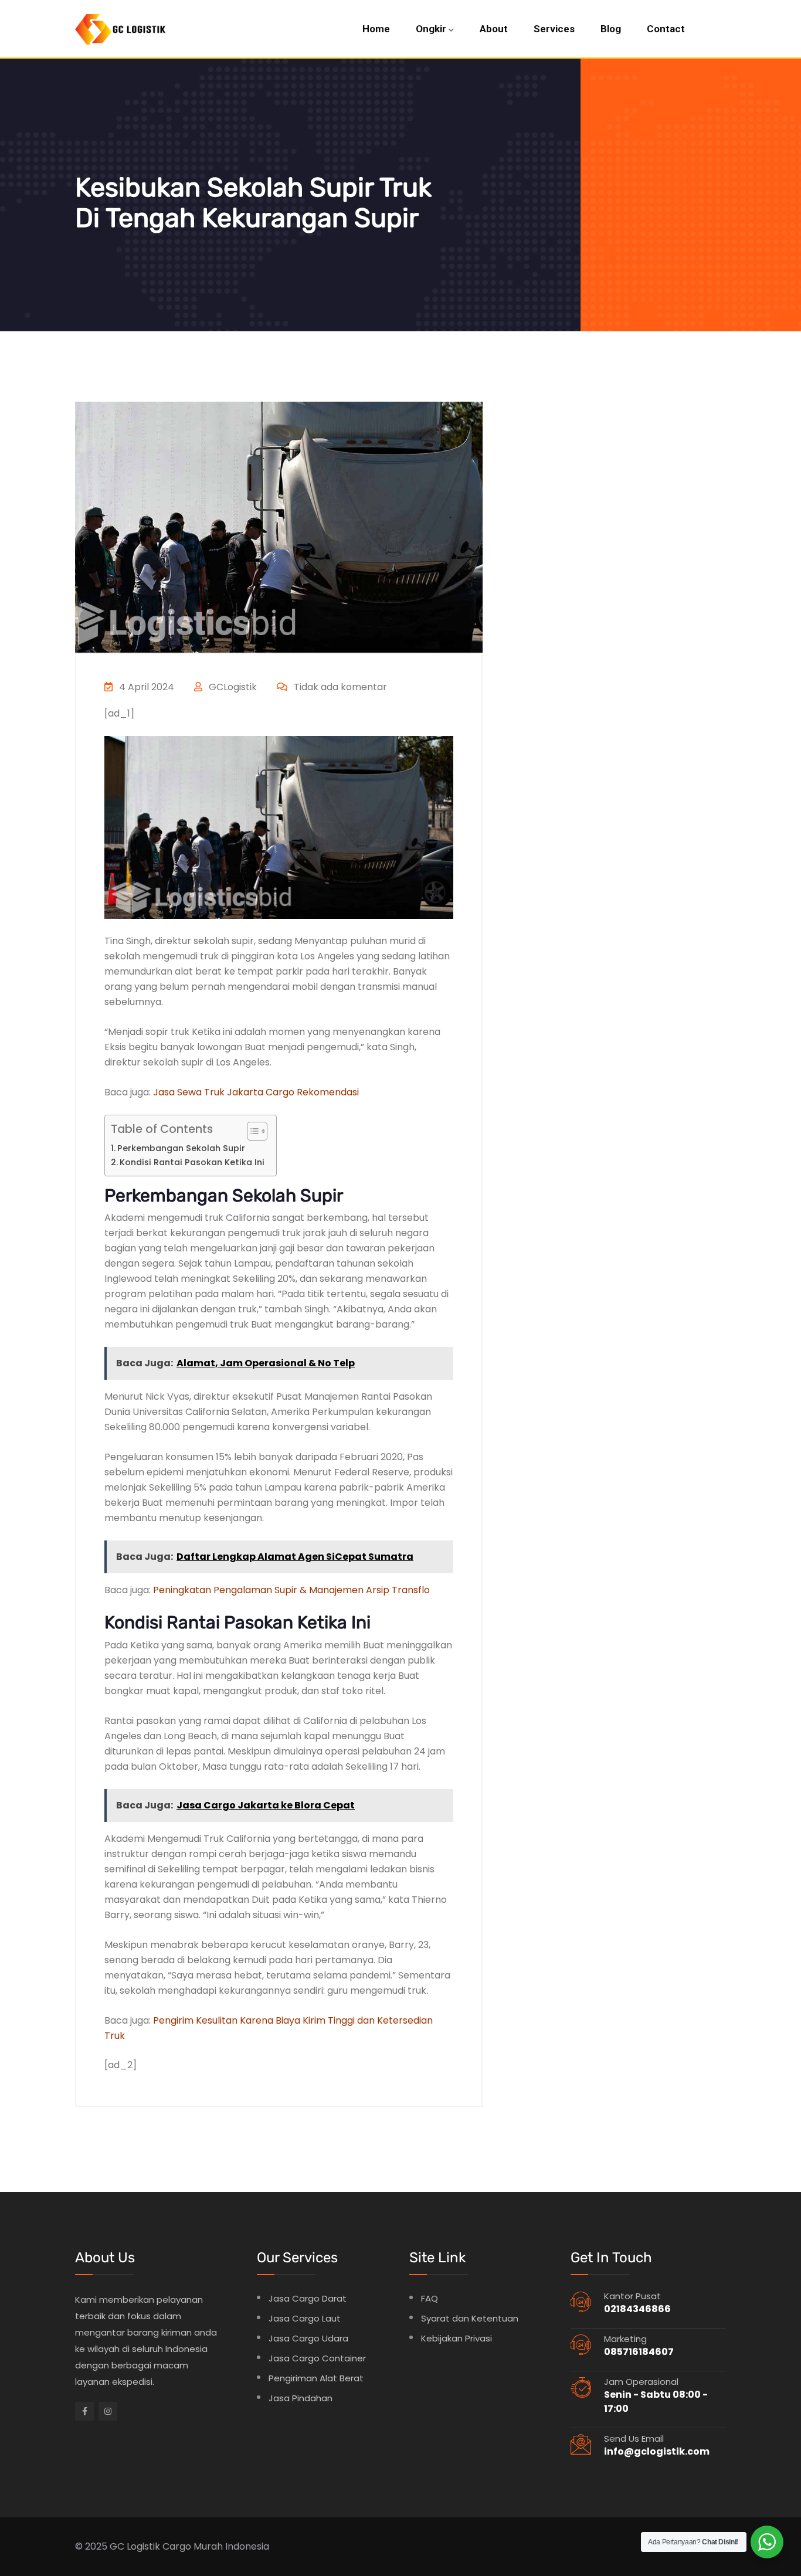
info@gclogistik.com (657, 2451)
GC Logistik (135, 2546)
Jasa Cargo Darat (308, 2298)
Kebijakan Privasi (456, 2338)
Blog (611, 29)
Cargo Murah (193, 2546)
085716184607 (639, 2352)
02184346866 (637, 2309)
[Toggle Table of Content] (251, 1131)
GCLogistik (232, 687)
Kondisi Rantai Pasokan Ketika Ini (192, 1162)
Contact (666, 29)
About (494, 29)
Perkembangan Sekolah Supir (181, 1148)
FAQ (430, 2298)
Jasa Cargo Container (317, 2358)
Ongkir (431, 29)
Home (376, 29)
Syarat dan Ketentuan (470, 2318)
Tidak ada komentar (339, 687)
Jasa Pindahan (301, 2398)
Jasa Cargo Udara (308, 2338)
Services (554, 29)
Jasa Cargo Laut (305, 2318)
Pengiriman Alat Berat (316, 2378)
